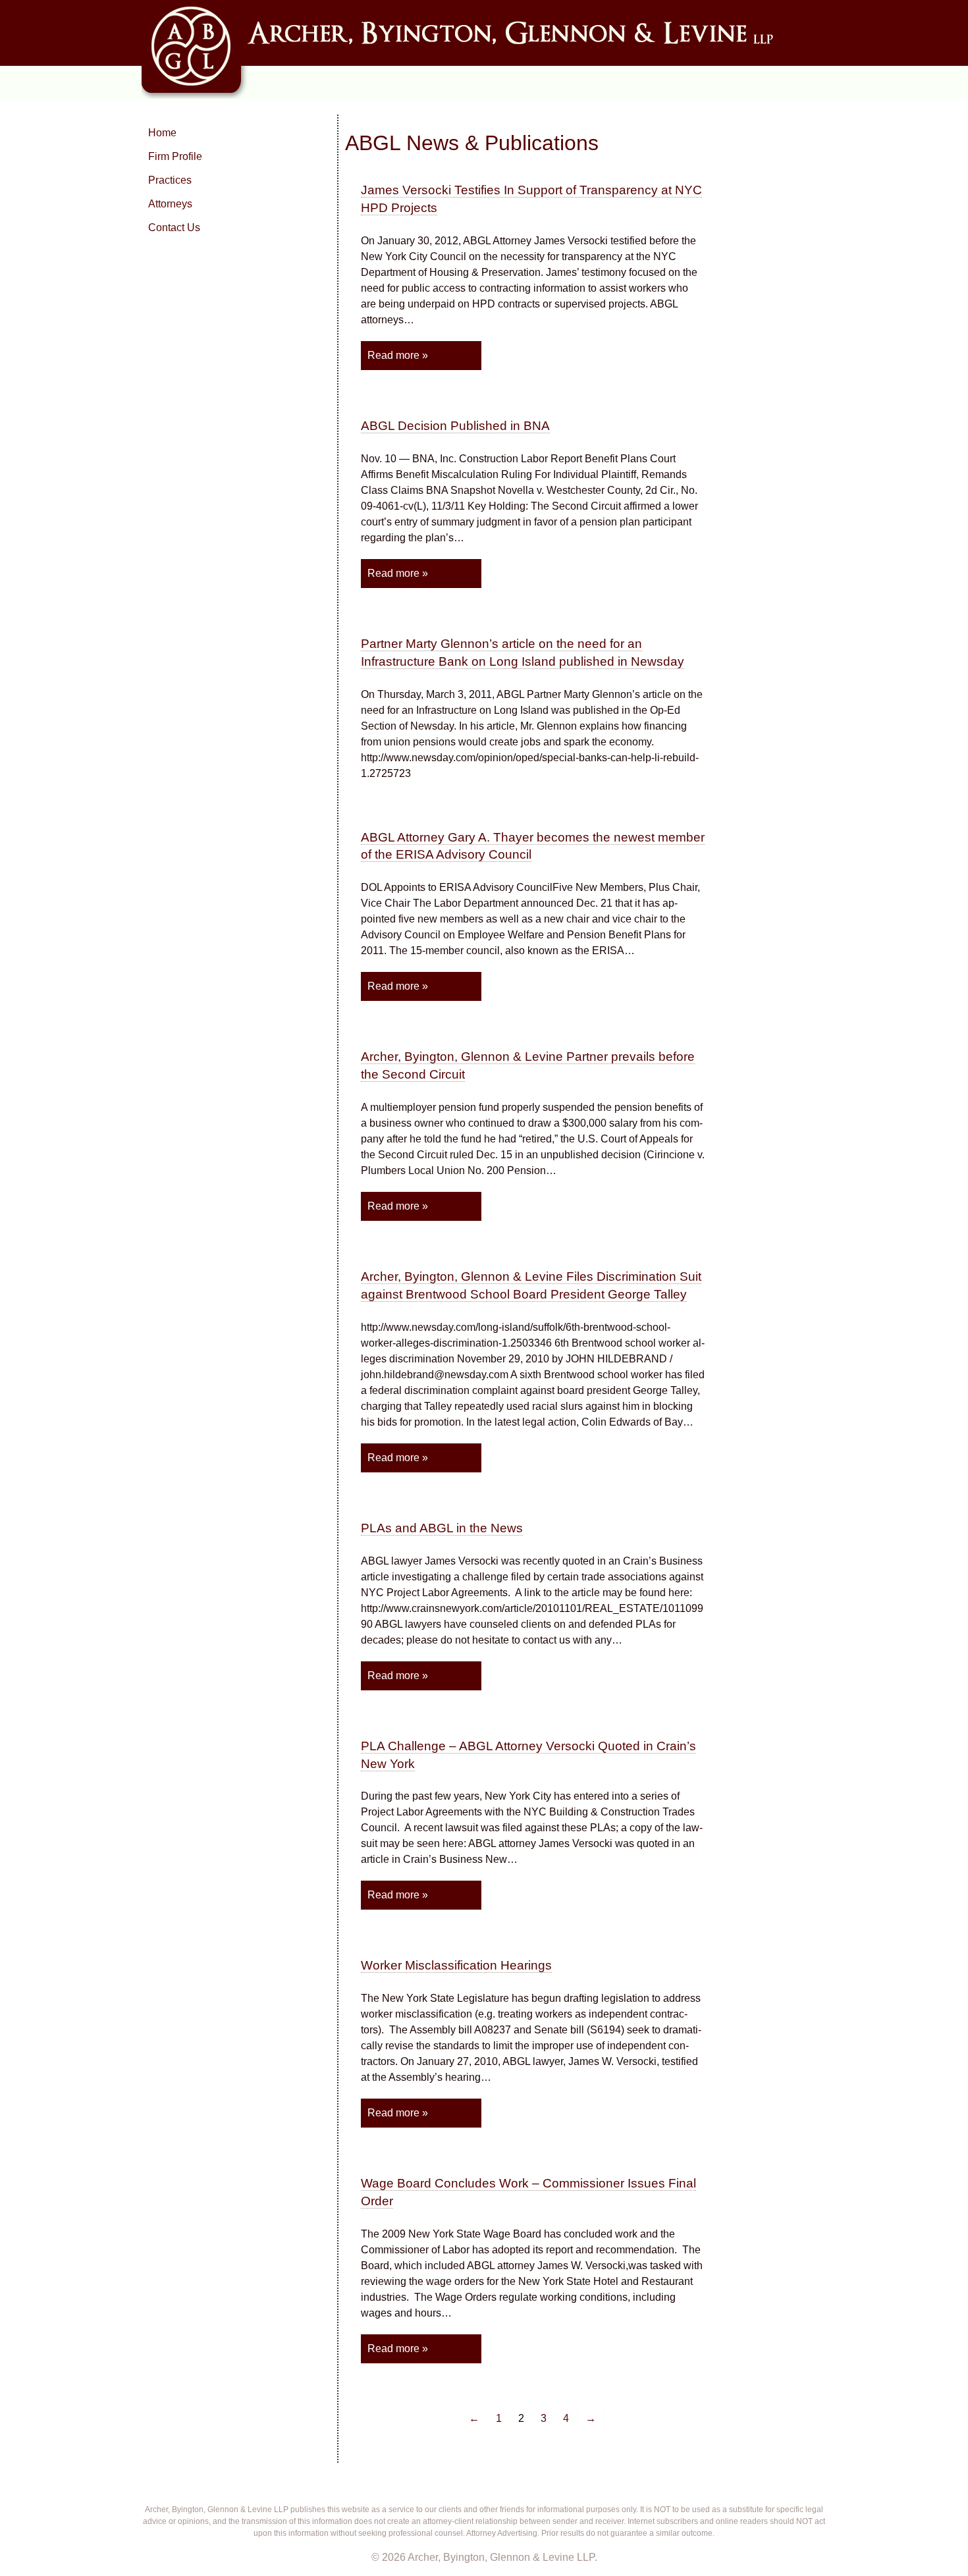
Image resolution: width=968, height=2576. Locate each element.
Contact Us (174, 228)
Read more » (398, 355)
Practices (170, 180)
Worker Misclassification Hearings (456, 1965)
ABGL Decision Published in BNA (455, 426)
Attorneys (170, 204)
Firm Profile (175, 156)
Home (162, 133)
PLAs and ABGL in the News (442, 1528)
